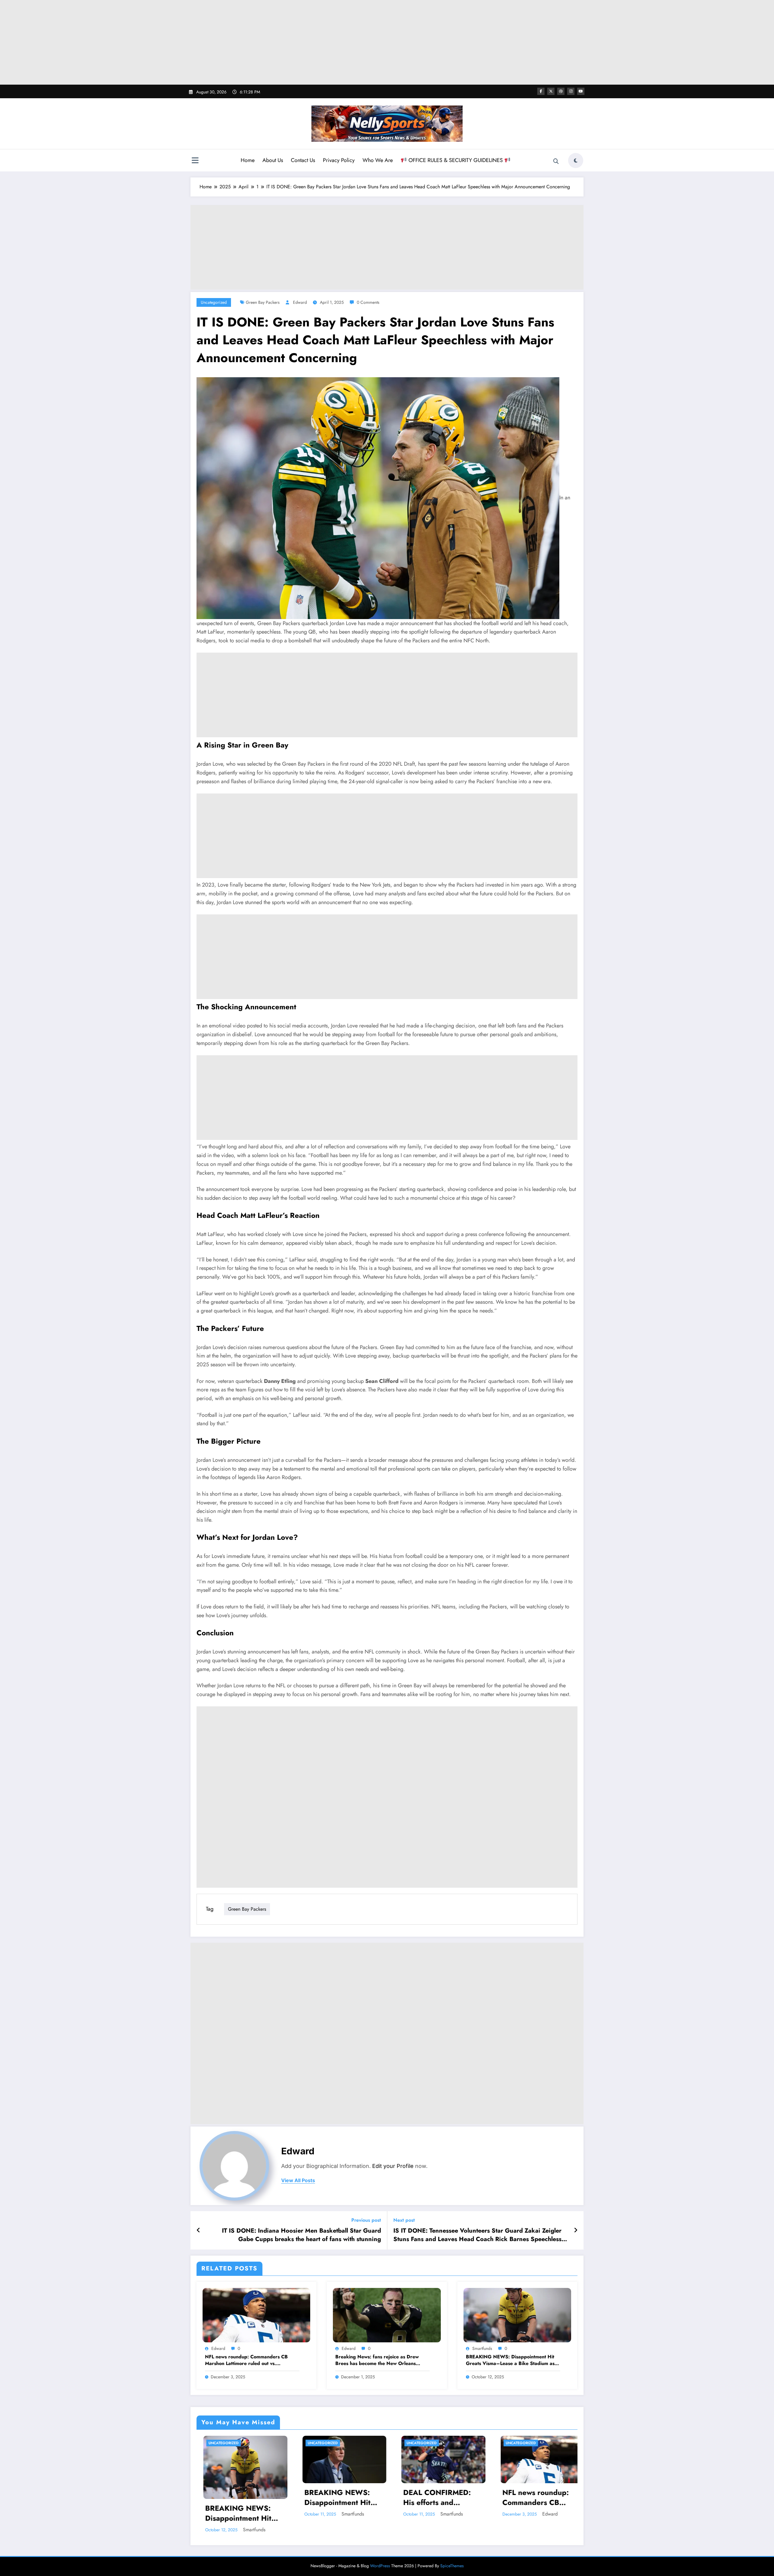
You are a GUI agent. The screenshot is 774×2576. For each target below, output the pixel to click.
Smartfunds (482, 2348)
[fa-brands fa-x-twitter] (551, 91)
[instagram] (571, 91)
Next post (404, 2220)
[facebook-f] (541, 91)
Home (248, 160)
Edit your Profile (393, 2166)
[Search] (556, 161)
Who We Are (378, 160)
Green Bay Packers (263, 302)
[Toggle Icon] (195, 161)
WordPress (380, 2566)
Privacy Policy (339, 160)
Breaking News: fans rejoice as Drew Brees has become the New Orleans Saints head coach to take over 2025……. (382, 2360)
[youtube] (581, 91)
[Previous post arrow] (198, 2230)
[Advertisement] (387, 42)
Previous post (366, 2220)
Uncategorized (214, 302)
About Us (273, 160)
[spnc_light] (576, 161)
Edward (300, 302)
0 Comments (368, 302)
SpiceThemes (452, 2566)
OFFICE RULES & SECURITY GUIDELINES (456, 160)
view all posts (298, 2180)
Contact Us (303, 160)
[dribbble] (561, 91)
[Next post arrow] (576, 2230)
